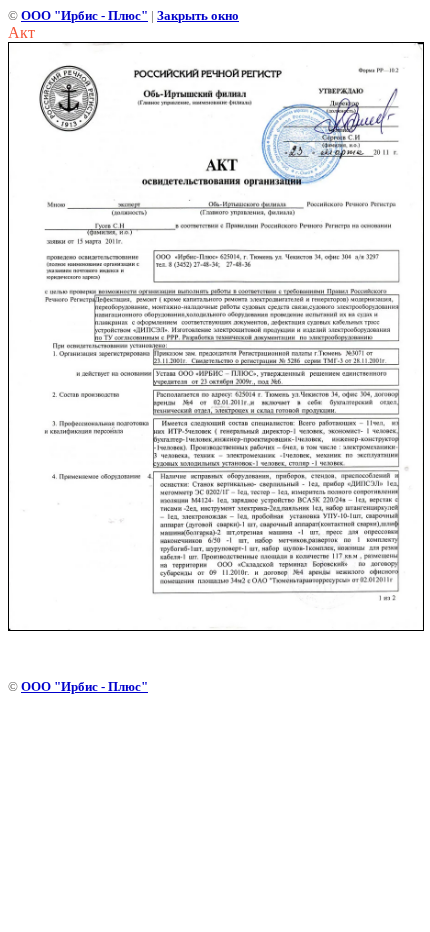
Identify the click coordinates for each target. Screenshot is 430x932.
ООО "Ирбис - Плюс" (84, 15)
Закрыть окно (198, 15)
